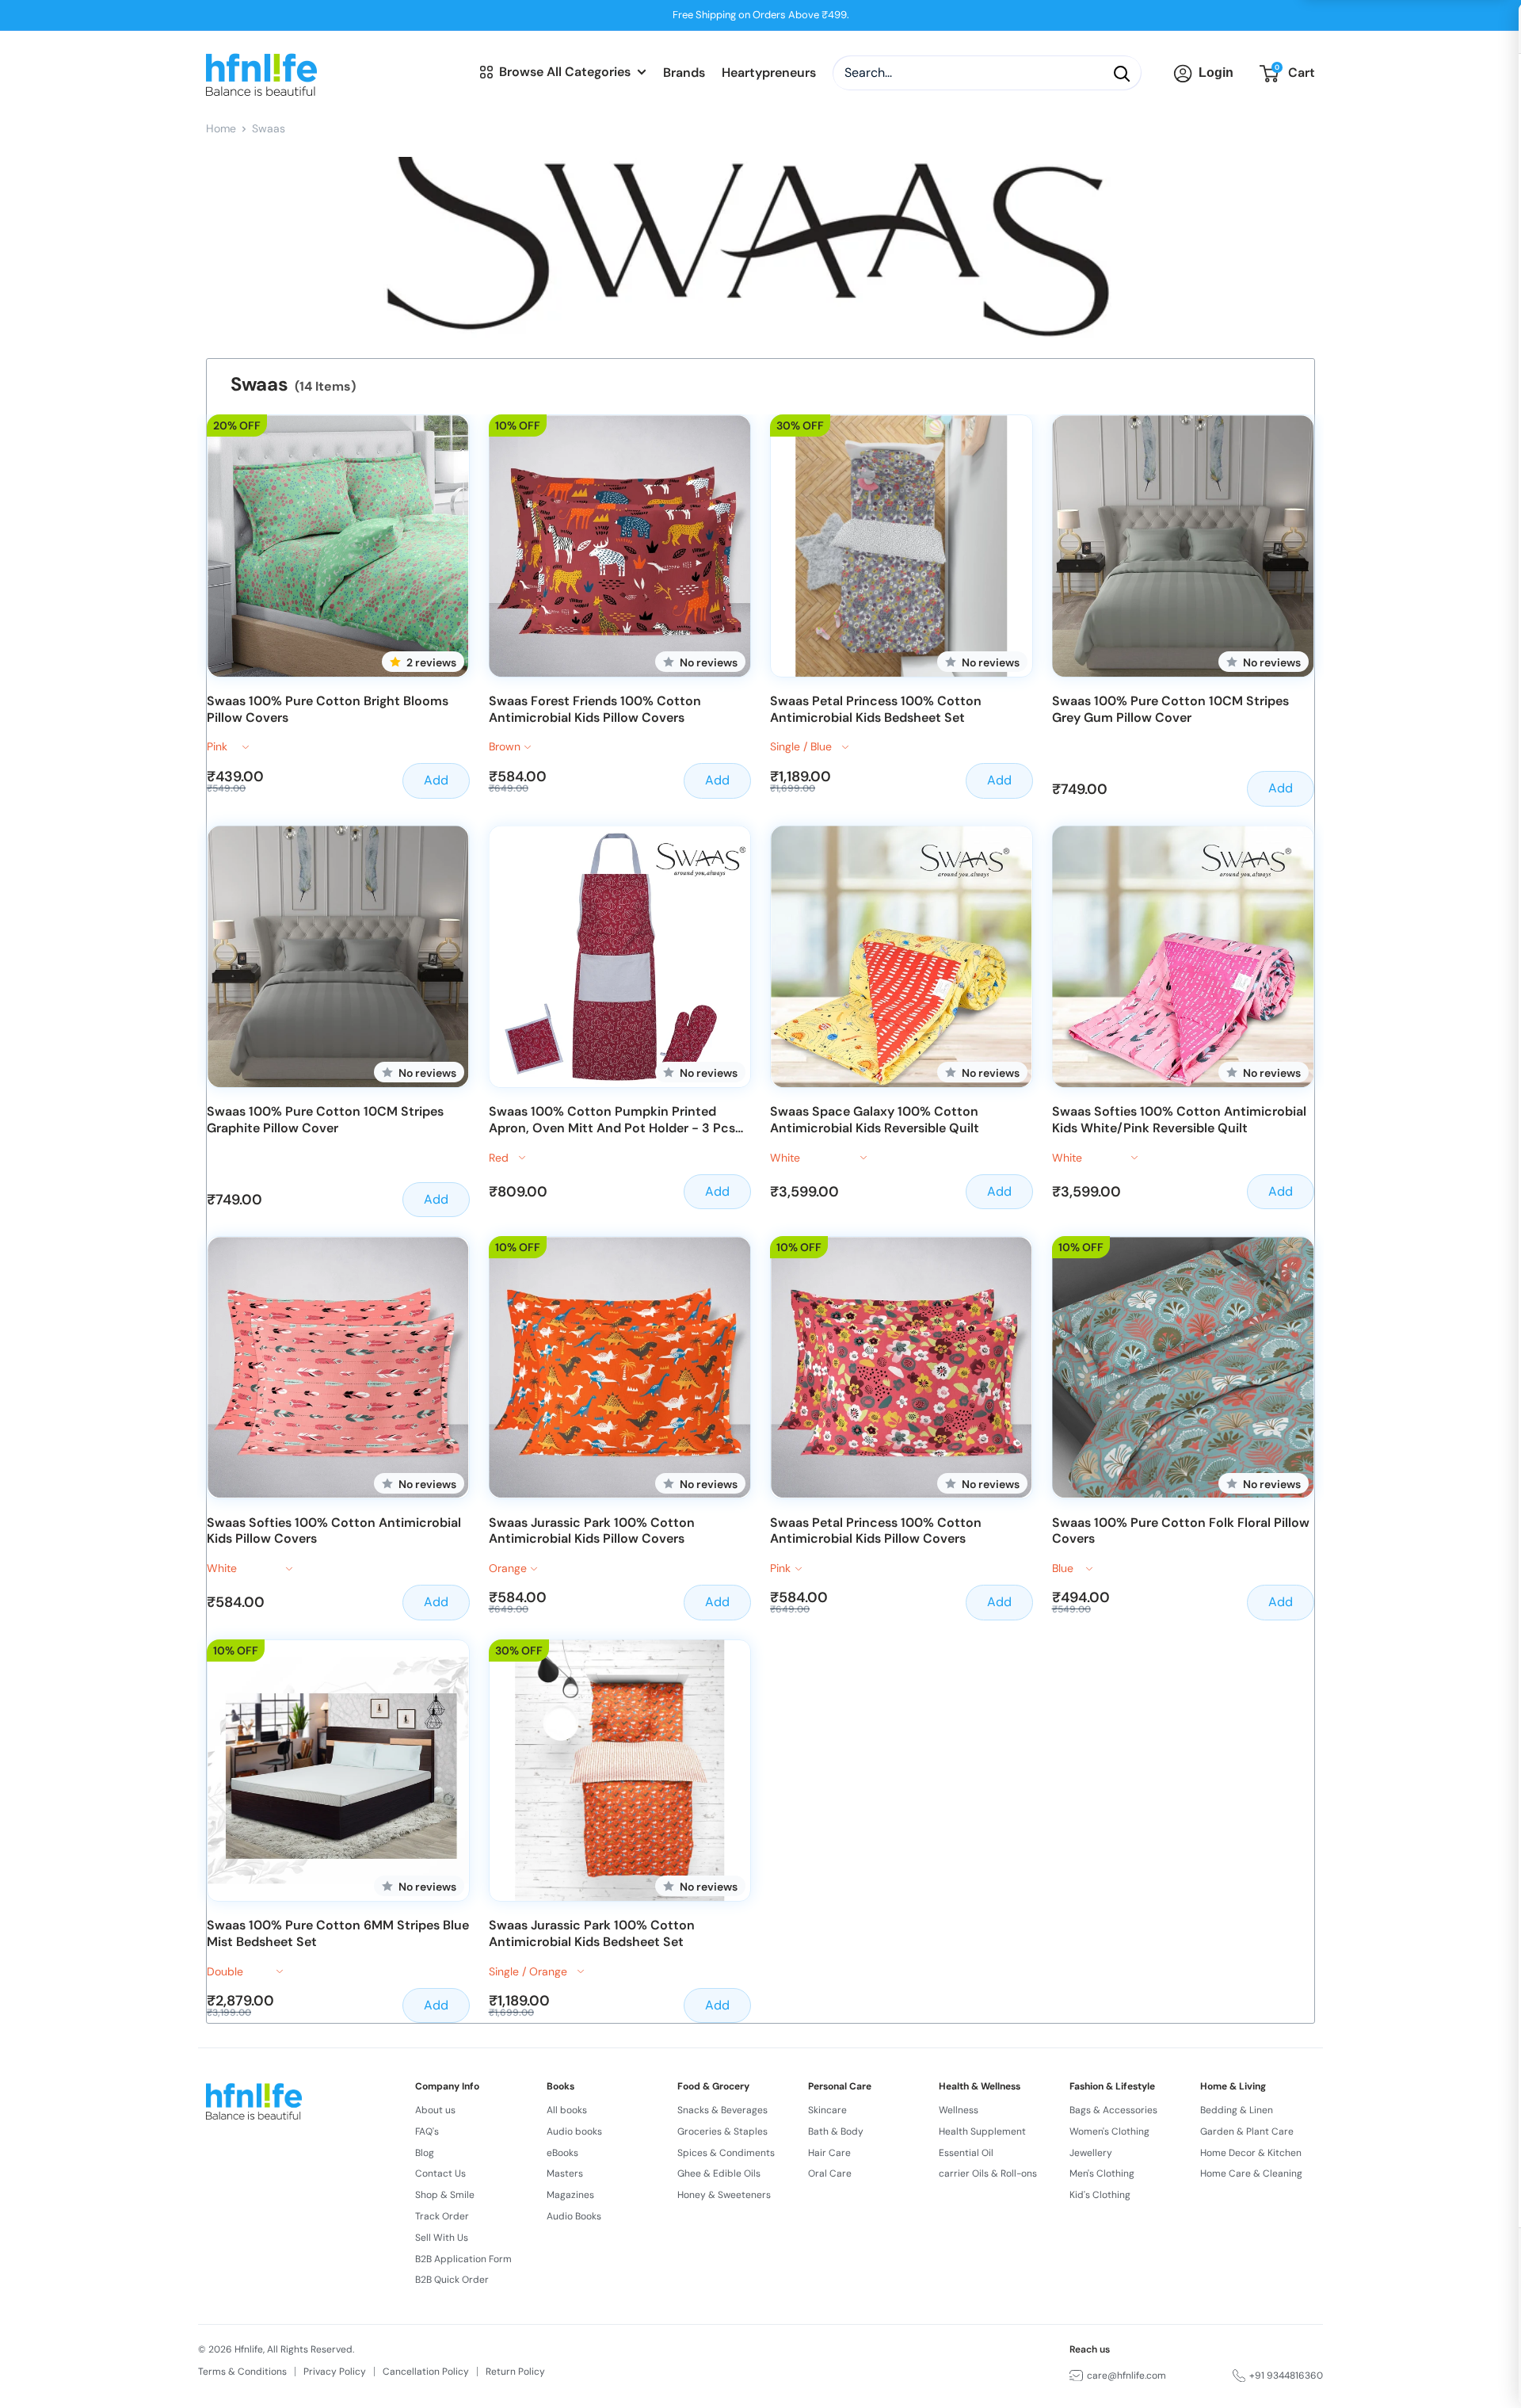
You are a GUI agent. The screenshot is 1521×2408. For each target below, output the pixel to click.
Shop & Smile (445, 2195)
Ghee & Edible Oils (719, 2173)
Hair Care (829, 2153)
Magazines (570, 2195)
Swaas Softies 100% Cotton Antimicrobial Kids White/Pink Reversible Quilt (1179, 1120)
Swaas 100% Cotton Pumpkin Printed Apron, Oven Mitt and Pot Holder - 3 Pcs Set (612, 1120)
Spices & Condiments (726, 2153)
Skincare (827, 2110)
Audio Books (574, 2216)
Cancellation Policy (426, 2372)
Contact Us (440, 2173)
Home (221, 128)
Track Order (442, 2216)
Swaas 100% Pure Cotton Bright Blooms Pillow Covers (328, 710)
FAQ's (427, 2131)
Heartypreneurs (769, 73)
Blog (425, 2153)
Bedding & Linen (1237, 2110)
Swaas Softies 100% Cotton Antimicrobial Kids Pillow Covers (334, 1531)
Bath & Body (836, 2131)
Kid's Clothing (1100, 2195)
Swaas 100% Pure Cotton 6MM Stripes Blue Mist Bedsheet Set (338, 1934)
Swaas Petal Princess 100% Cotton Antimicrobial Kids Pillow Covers (876, 1531)
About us (435, 2110)
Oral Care (830, 2173)
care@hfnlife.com (1126, 2376)
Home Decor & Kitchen (1251, 2153)
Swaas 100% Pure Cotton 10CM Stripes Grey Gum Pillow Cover (1170, 710)
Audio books (574, 2131)
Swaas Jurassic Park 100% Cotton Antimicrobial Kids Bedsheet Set (592, 1934)
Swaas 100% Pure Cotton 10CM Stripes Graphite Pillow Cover (325, 1120)
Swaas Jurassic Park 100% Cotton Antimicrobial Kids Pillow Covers (592, 1531)
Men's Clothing (1102, 2173)
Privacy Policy (335, 2372)
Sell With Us (442, 2238)
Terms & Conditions (242, 2372)
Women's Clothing (1109, 2131)
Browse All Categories (565, 72)
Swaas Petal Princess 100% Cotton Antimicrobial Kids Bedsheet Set (876, 710)
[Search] (1122, 74)
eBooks (562, 2153)
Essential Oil (966, 2153)
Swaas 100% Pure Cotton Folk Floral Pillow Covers (1181, 1531)
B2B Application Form (463, 2259)
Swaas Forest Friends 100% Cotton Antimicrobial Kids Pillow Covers (595, 710)
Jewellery (1091, 2153)
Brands (684, 73)
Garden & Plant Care (1247, 2131)
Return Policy (515, 2372)
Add (436, 780)
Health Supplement (982, 2131)
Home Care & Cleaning (1251, 2173)
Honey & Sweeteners (724, 2195)
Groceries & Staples (722, 2131)
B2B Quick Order (452, 2280)
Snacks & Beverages (722, 2110)
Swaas (269, 128)
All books (567, 2110)
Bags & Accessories (1113, 2110)
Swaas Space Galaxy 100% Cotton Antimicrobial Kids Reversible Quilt (875, 1120)
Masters (565, 2173)
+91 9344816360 (1286, 2376)
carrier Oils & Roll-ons (988, 2173)
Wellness (959, 2110)
